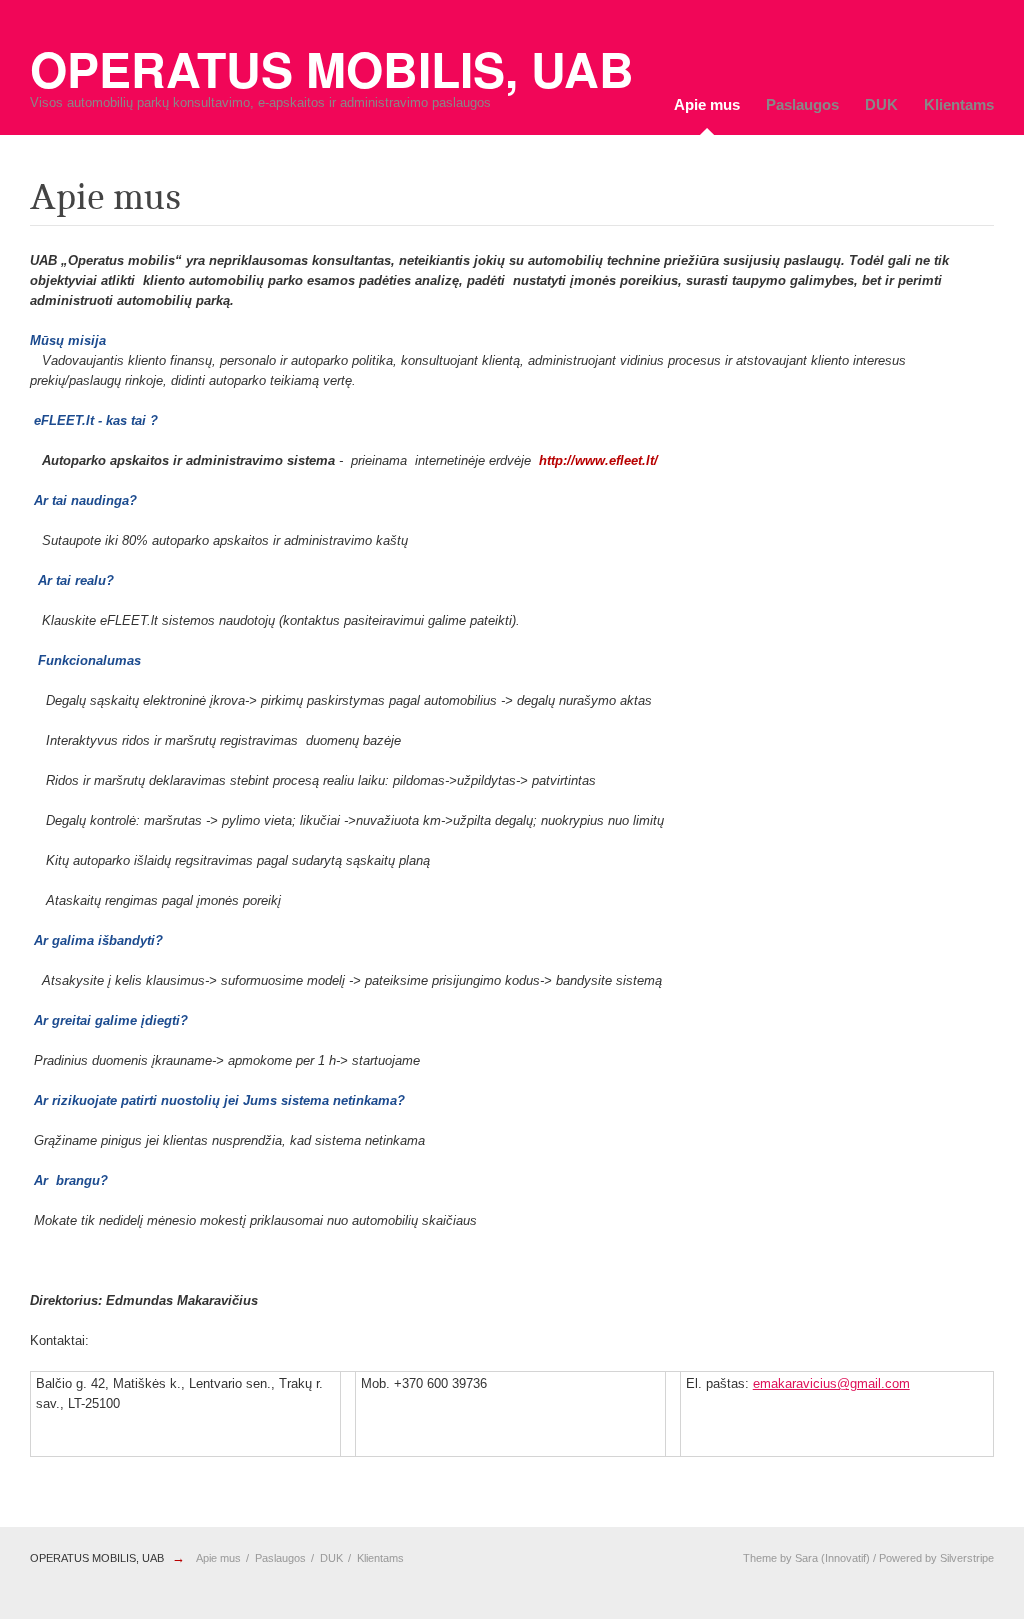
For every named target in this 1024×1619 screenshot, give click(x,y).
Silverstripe (967, 1558)
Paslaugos (802, 104)
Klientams (959, 104)
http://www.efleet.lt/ (598, 460)
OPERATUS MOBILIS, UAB (97, 1558)
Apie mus (707, 104)
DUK (881, 104)
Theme (760, 1558)
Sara (806, 1558)
